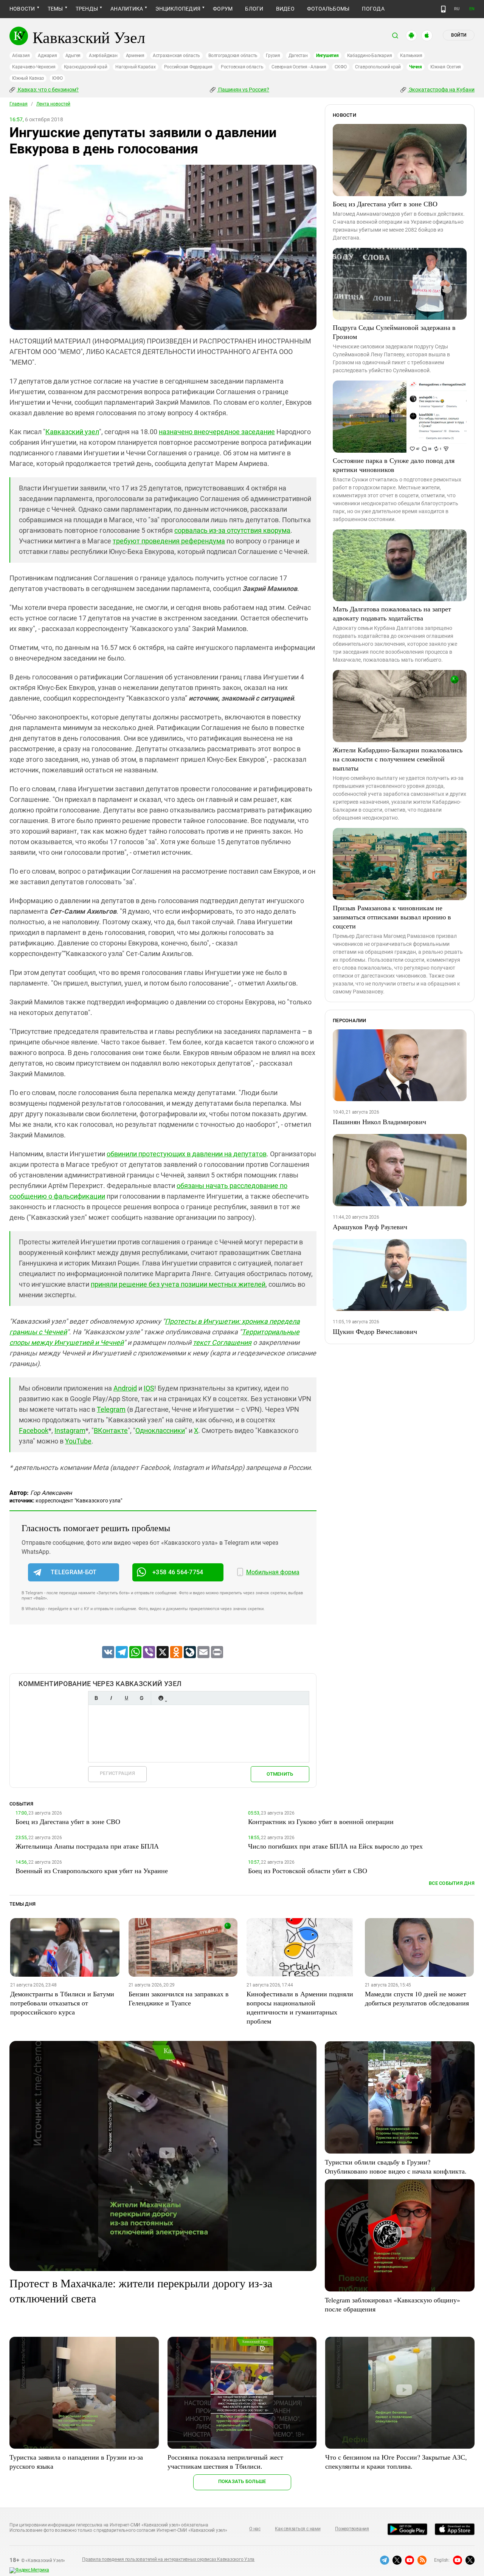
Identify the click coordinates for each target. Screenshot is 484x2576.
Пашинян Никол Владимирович (379, 1122)
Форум (223, 9)
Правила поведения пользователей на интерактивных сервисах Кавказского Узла (168, 2559)
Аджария (47, 56)
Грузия (273, 56)
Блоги (254, 9)
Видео (285, 9)
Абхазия (21, 56)
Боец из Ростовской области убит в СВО (308, 1871)
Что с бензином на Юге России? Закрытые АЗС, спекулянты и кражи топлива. (396, 2462)
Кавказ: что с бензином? (48, 90)
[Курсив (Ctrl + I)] (111, 1698)
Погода (373, 9)
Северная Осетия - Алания (299, 67)
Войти (459, 35)
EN (472, 9)
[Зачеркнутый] (141, 1698)
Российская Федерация (188, 67)
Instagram (70, 1430)
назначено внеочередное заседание (217, 432)
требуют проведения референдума (169, 541)
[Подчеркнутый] (126, 1698)
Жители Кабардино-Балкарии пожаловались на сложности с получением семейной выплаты (398, 759)
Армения (135, 56)
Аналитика (127, 9)
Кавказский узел (72, 432)
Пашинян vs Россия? (243, 90)
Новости (22, 9)
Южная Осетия (446, 67)
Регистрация (117, 1773)
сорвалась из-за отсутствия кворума (232, 530)
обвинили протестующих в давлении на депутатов (187, 1154)
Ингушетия (327, 56)
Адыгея (73, 56)
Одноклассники (160, 1430)
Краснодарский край (86, 67)
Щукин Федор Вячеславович (375, 1331)
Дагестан (298, 56)
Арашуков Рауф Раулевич (370, 1227)
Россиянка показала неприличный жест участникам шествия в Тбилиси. (225, 2462)
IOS (149, 1388)
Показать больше (242, 2481)
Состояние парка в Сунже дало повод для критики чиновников (394, 465)
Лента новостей (53, 104)
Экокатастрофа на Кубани (441, 90)
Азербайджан (103, 56)
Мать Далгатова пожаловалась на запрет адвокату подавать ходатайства (392, 613)
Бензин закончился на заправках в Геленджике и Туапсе (179, 1998)
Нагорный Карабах (135, 67)
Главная (19, 104)
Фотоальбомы (328, 9)
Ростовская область (242, 67)
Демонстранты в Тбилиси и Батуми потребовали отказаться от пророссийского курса (62, 2003)
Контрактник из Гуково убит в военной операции (321, 1821)
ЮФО (57, 78)
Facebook (34, 1430)
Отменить (280, 1774)
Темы (55, 9)
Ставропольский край (378, 67)
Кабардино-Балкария (370, 56)
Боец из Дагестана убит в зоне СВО (385, 204)
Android (125, 1388)
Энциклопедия (178, 9)
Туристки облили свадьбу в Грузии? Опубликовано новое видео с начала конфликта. (396, 2166)
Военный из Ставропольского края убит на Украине (92, 1871)
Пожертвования (352, 2529)
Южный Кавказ (28, 78)
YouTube (78, 1441)
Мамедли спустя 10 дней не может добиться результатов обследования (417, 1998)
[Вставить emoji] (161, 1698)
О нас (255, 2529)
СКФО (341, 67)
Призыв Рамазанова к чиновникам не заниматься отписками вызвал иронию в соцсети (392, 917)
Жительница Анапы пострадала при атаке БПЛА (87, 1846)
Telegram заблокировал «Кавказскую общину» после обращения (392, 2304)
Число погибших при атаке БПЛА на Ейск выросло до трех (335, 1846)
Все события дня (452, 1883)
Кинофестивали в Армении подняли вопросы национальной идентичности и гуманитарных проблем (300, 2007)
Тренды (87, 9)
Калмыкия (411, 56)
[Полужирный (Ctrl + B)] (96, 1698)
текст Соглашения (222, 1342)
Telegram (111, 1409)
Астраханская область (176, 56)
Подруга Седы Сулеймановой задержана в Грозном (394, 332)
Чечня (416, 67)
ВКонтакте (111, 1430)
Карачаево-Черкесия (34, 67)
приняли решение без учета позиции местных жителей (178, 1284)
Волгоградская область (233, 56)
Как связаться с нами (298, 2529)
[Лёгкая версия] (443, 9)
